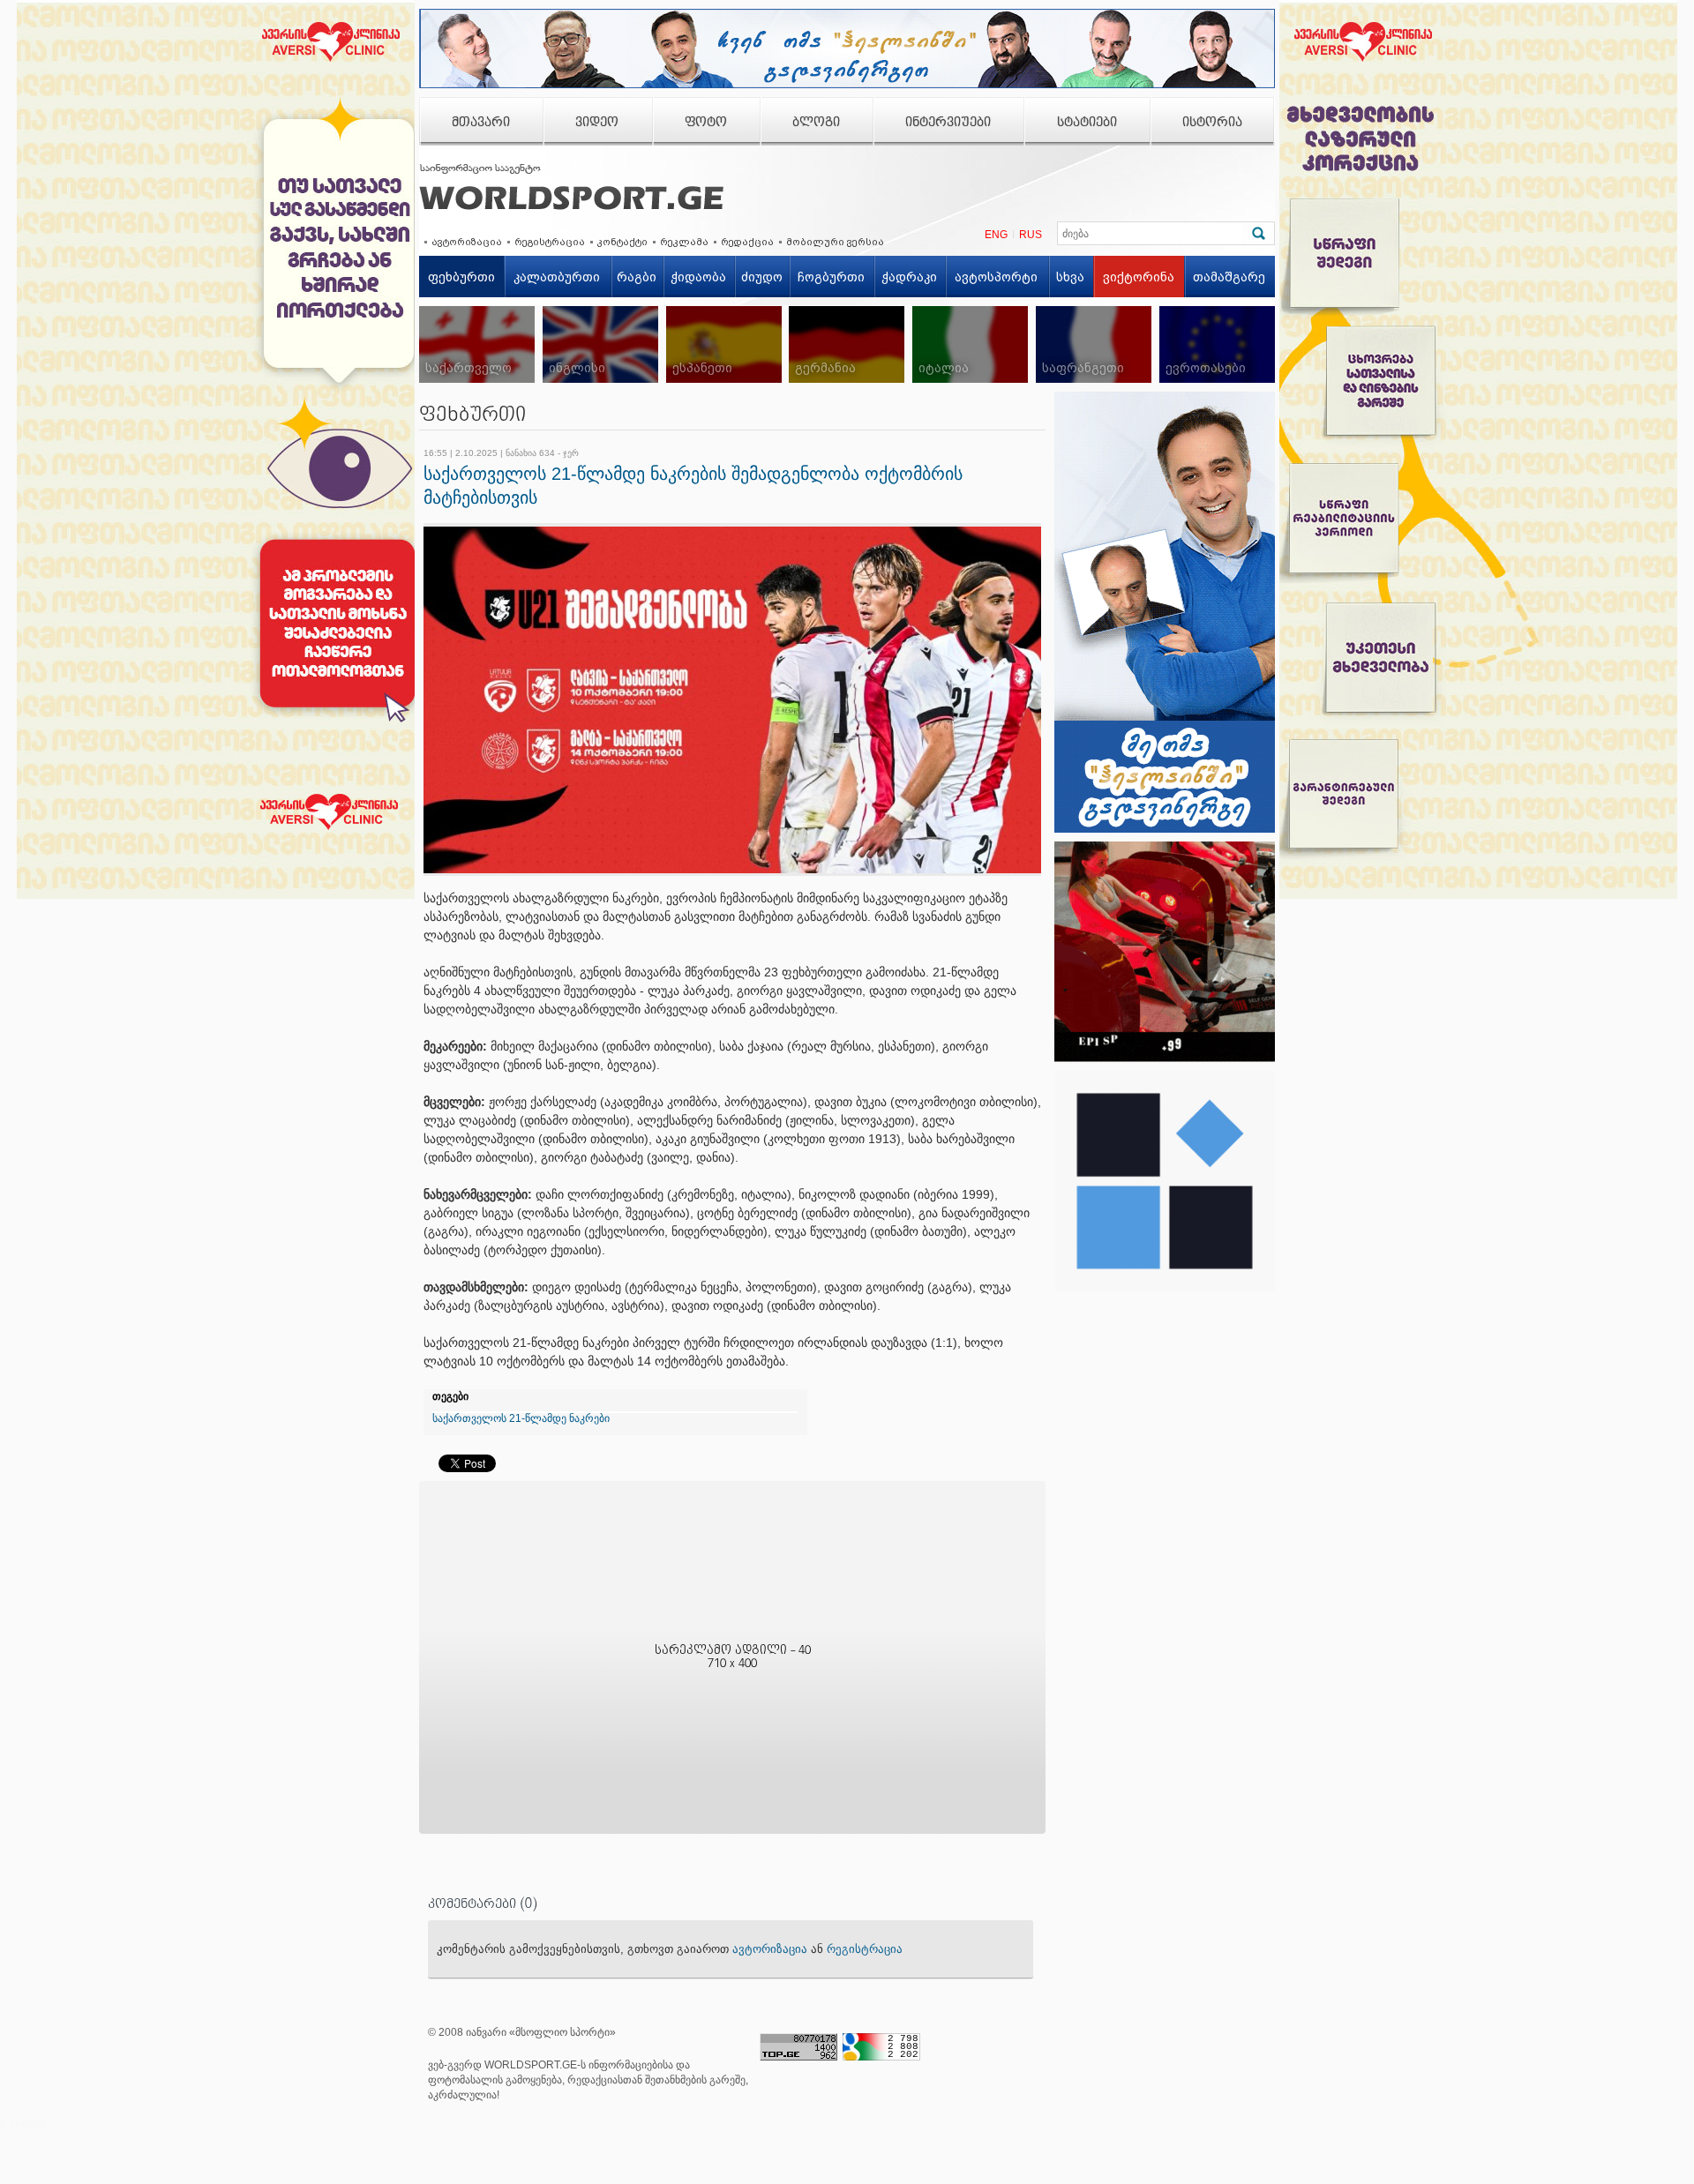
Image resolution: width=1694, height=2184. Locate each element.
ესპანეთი (702, 368)
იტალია (944, 368)
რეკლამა (684, 242)
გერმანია (825, 368)
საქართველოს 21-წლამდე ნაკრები (521, 1418)
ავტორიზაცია (467, 242)
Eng (996, 235)
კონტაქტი (622, 242)
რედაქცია (747, 242)
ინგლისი (577, 368)
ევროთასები (1206, 368)
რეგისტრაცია (550, 242)
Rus (1031, 235)
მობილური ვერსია (835, 242)
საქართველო (468, 368)
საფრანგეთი (1083, 368)
